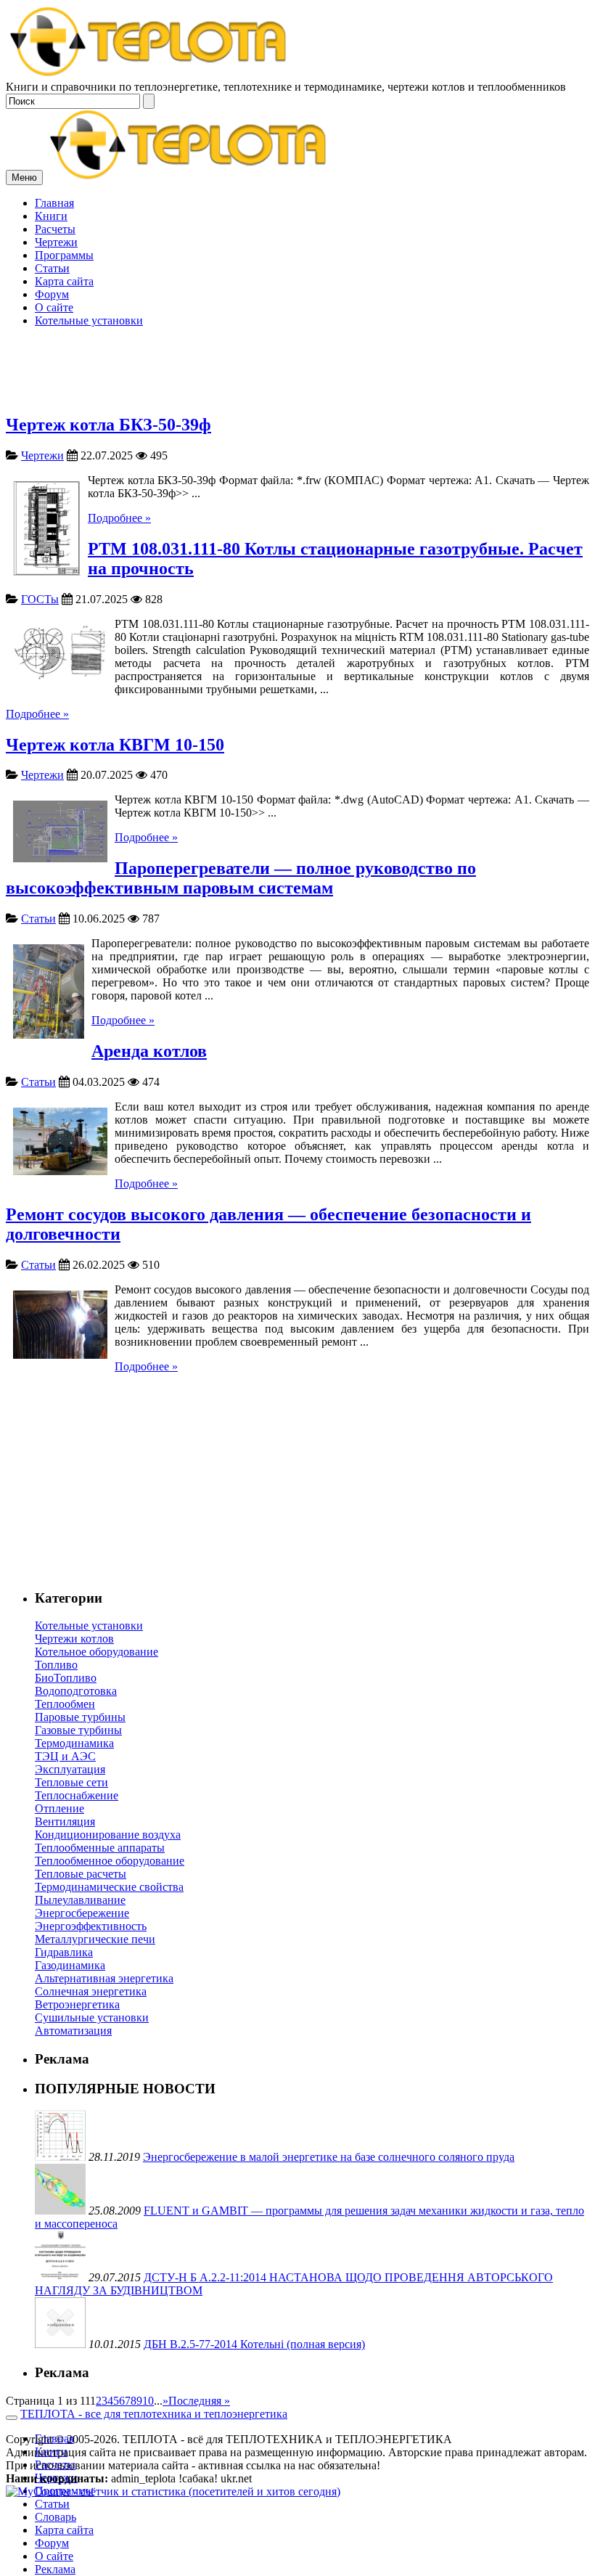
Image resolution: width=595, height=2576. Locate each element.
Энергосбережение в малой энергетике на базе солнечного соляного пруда (329, 2157)
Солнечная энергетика (91, 1991)
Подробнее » (119, 518)
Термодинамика (74, 1743)
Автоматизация (73, 2031)
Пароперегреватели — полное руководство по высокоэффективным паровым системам (241, 878)
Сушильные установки (92, 2017)
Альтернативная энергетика (104, 1978)
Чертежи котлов (74, 1639)
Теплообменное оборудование (110, 1861)
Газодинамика (70, 1965)
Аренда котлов (149, 1051)
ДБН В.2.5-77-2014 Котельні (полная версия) (254, 2344)
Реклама (55, 2569)
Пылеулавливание (80, 1900)
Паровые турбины (80, 1717)
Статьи (38, 919)
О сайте (54, 2556)
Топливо (56, 1665)
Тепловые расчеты (81, 1874)
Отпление (59, 1808)
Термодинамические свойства (109, 1887)
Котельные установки (89, 1626)
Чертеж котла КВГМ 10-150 (115, 745)
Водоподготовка (76, 1691)
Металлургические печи (95, 1939)
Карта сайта (64, 2530)
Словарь (56, 2517)
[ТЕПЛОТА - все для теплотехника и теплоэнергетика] (149, 74)
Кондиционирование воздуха (108, 1835)
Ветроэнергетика (77, 2004)
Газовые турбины (78, 1730)
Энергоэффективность (91, 1926)
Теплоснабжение (77, 1795)
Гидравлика (64, 1952)
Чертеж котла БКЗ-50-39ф (108, 425)
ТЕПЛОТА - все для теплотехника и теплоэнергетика (154, 2414)
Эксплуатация (70, 1769)
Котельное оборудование (97, 1652)
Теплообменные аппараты (100, 1848)
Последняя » (199, 2401)
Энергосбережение (82, 1913)
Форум (52, 2543)
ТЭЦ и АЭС (65, 1756)
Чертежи (42, 455)
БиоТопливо (66, 1678)
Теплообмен (65, 1704)
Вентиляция (65, 1821)
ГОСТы (40, 599)
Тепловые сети (71, 1782)
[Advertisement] (297, 299)
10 (148, 2401)
